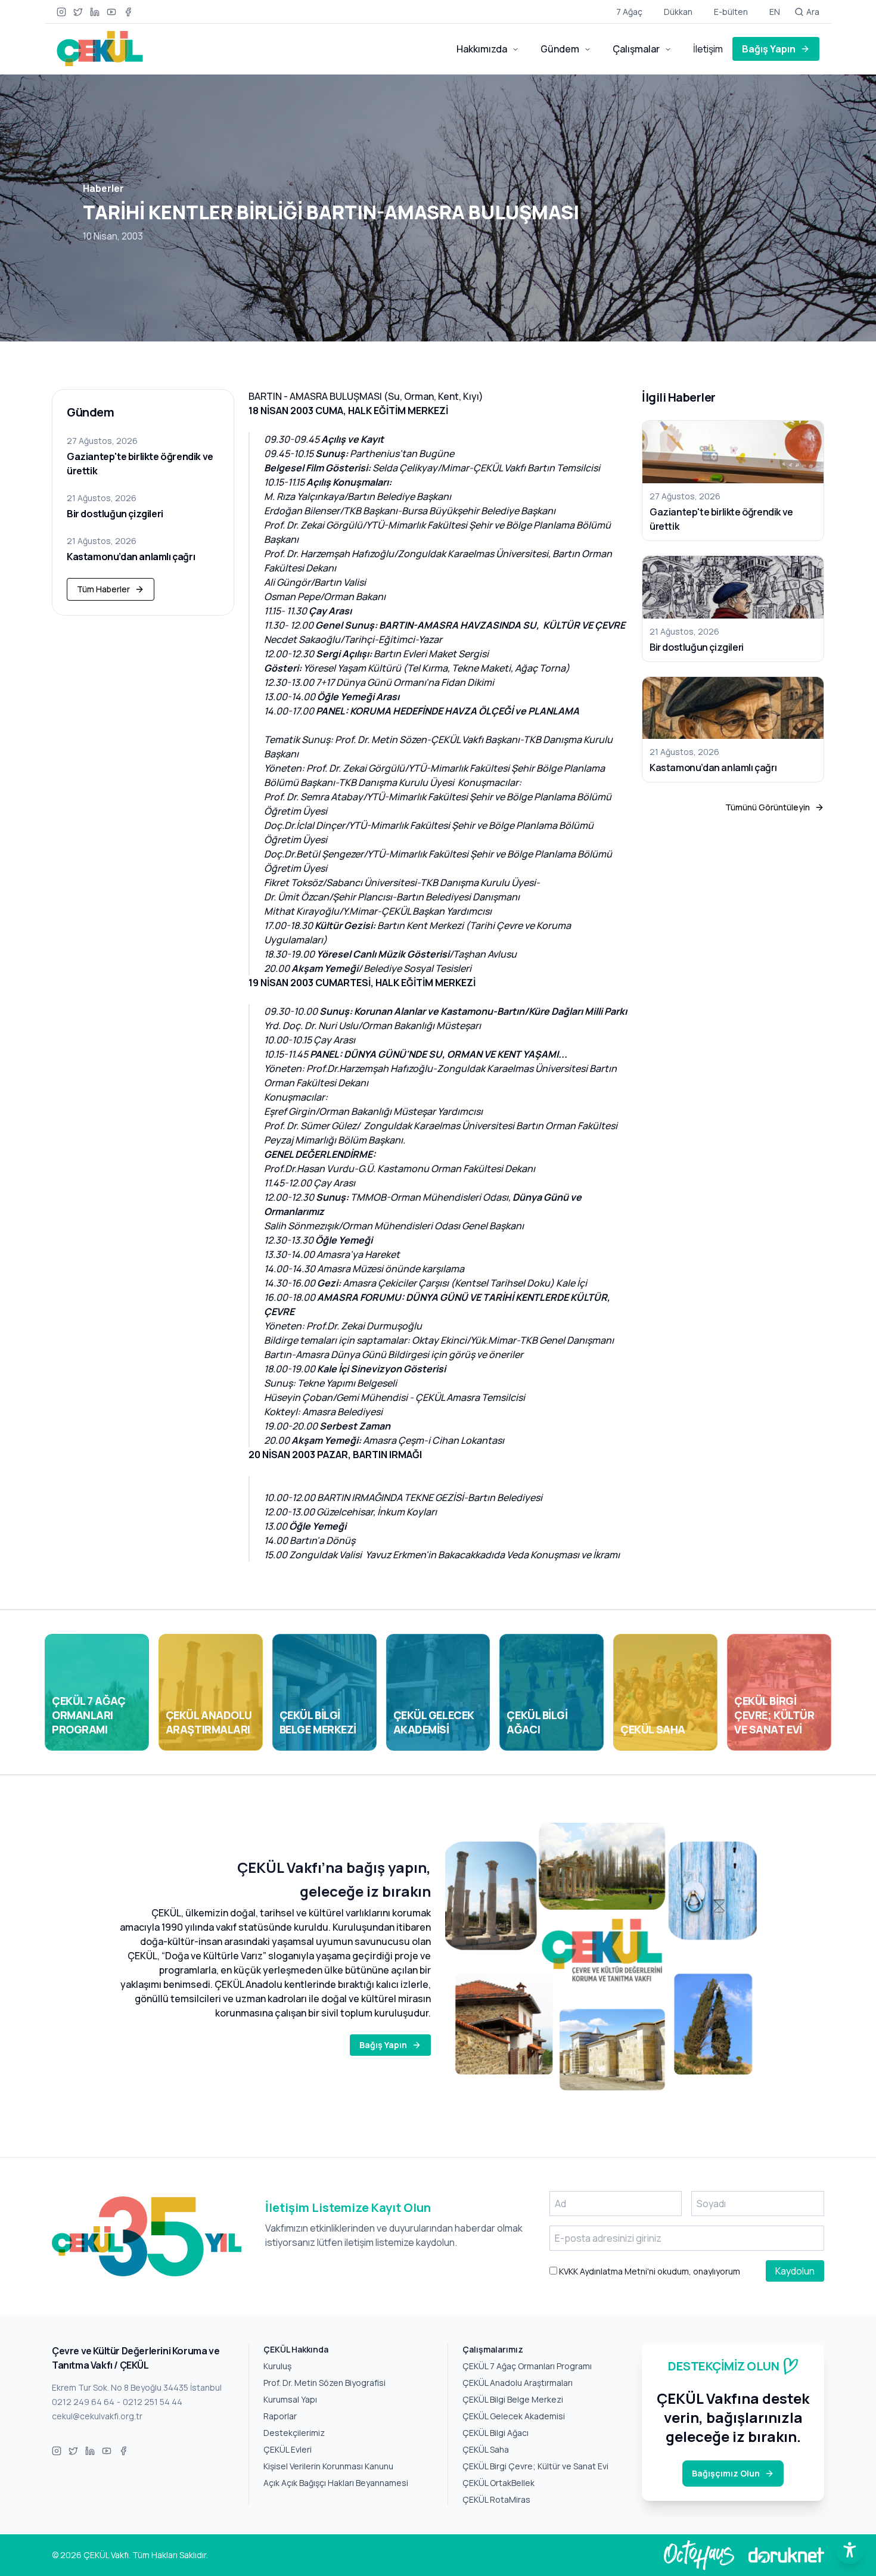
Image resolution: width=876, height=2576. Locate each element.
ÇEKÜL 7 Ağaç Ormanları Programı (527, 2366)
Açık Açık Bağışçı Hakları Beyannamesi (336, 2483)
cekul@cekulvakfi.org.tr (97, 2416)
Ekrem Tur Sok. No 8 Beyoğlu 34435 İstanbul (137, 2387)
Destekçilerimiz (294, 2433)
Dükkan (678, 12)
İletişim (708, 49)
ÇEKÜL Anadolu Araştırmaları (518, 2383)
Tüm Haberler (103, 589)
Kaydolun (795, 2271)
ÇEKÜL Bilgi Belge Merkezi (513, 2399)
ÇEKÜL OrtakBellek (498, 2483)
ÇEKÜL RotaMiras (496, 2499)
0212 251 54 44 (153, 2402)
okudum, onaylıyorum (649, 2271)
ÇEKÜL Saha (486, 2449)
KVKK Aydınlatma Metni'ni (606, 2271)
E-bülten (731, 12)
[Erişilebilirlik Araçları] (850, 2550)
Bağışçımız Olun (726, 2473)
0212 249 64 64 (83, 2402)
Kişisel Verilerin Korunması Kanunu (328, 2466)
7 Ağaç (629, 12)
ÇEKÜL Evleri (288, 2449)
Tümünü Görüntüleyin (768, 807)
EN (775, 12)
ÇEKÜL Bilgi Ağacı (496, 2433)
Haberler (103, 188)
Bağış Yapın (769, 49)
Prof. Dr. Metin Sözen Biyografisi (324, 2383)
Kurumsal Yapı (290, 2399)
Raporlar (280, 2416)
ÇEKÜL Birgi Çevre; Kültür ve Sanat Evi (535, 2466)
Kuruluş (277, 2366)
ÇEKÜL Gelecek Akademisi (514, 2416)
